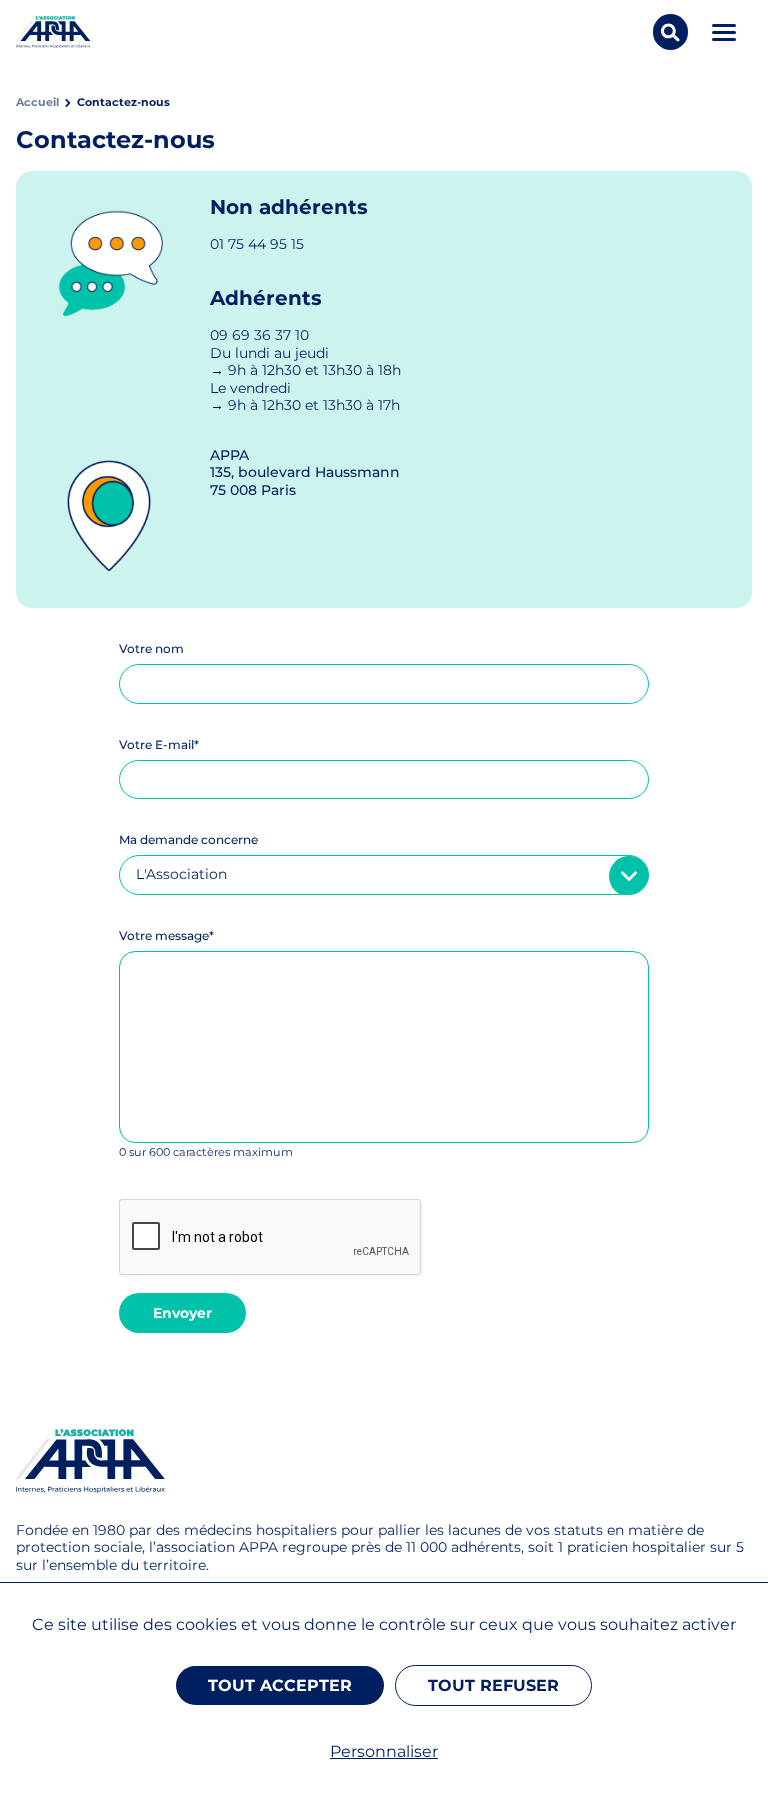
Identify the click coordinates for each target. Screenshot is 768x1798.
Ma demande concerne (188, 839)
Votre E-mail (159, 744)
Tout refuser (493, 1685)
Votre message (166, 935)
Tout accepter (280, 1685)
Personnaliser (384, 1751)
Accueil (37, 102)
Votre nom (151, 648)
